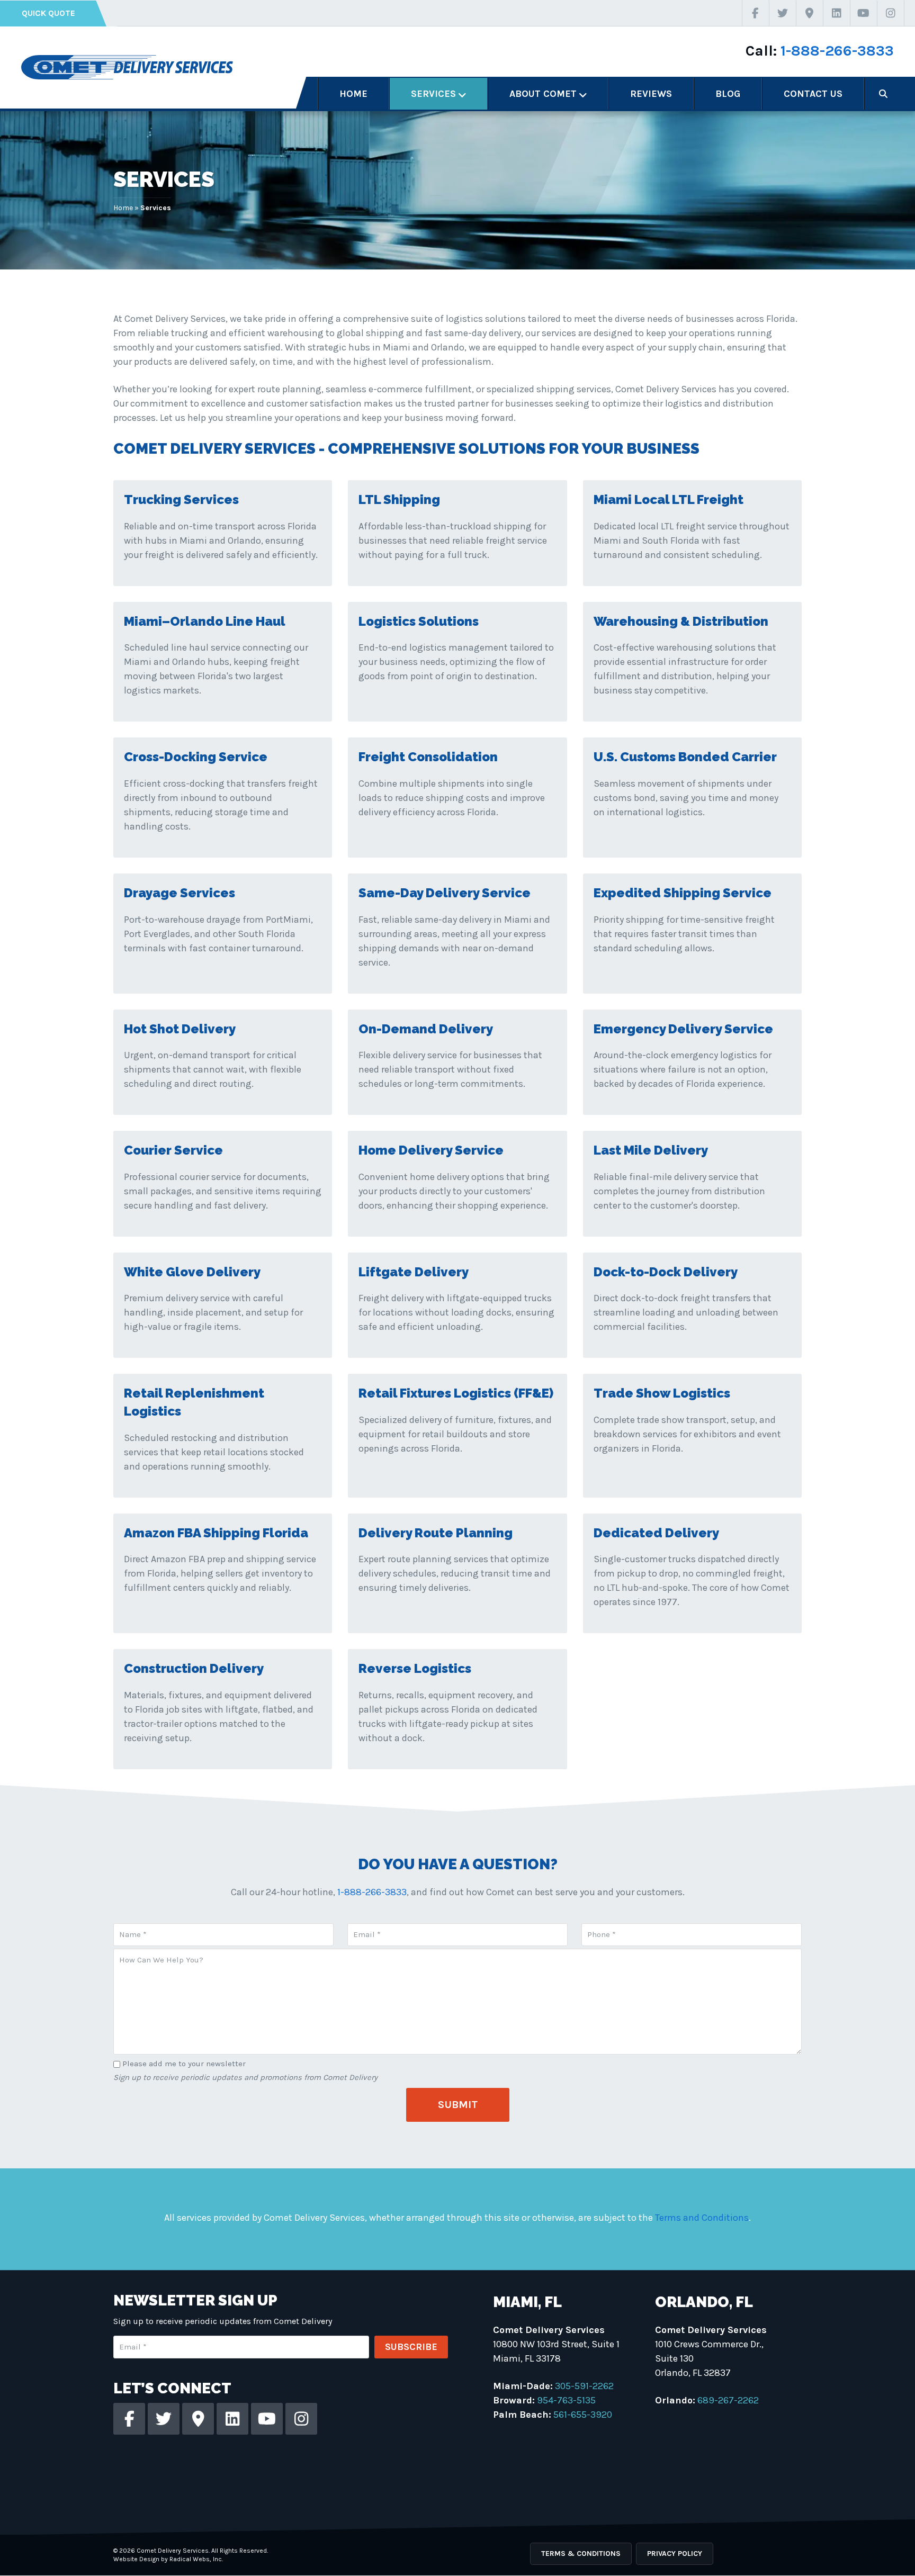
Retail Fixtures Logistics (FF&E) (456, 1393)
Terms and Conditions (702, 2218)
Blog (728, 94)
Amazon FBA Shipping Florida (216, 1533)
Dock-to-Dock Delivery (666, 1272)
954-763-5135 (566, 2400)
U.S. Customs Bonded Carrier (685, 757)
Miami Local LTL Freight (669, 499)
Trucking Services (181, 499)
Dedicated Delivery (656, 1533)
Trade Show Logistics (662, 1393)
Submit (458, 2105)
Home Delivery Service (431, 1150)
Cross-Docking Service (196, 757)
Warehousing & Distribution (681, 621)
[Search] (883, 94)
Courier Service (173, 1150)
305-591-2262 (584, 2386)
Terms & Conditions (581, 2554)
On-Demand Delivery (426, 1029)
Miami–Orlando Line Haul (205, 621)
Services (433, 94)
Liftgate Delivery (414, 1272)
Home (353, 94)
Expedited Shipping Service (683, 893)
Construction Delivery (194, 1668)
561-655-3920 (583, 2415)
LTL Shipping (399, 499)
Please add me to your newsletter (184, 2064)
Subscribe (411, 2347)
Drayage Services (180, 893)
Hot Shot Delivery (180, 1029)
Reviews (651, 94)
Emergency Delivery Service (683, 1029)
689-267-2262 (728, 2400)
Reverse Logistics (415, 1668)
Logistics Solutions (419, 621)
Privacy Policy (675, 2554)
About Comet (543, 94)
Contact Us (813, 94)
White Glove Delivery (192, 1272)
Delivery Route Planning (436, 1533)
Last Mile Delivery (651, 1150)
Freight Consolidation (428, 757)
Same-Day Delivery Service (445, 893)
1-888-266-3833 (837, 51)
